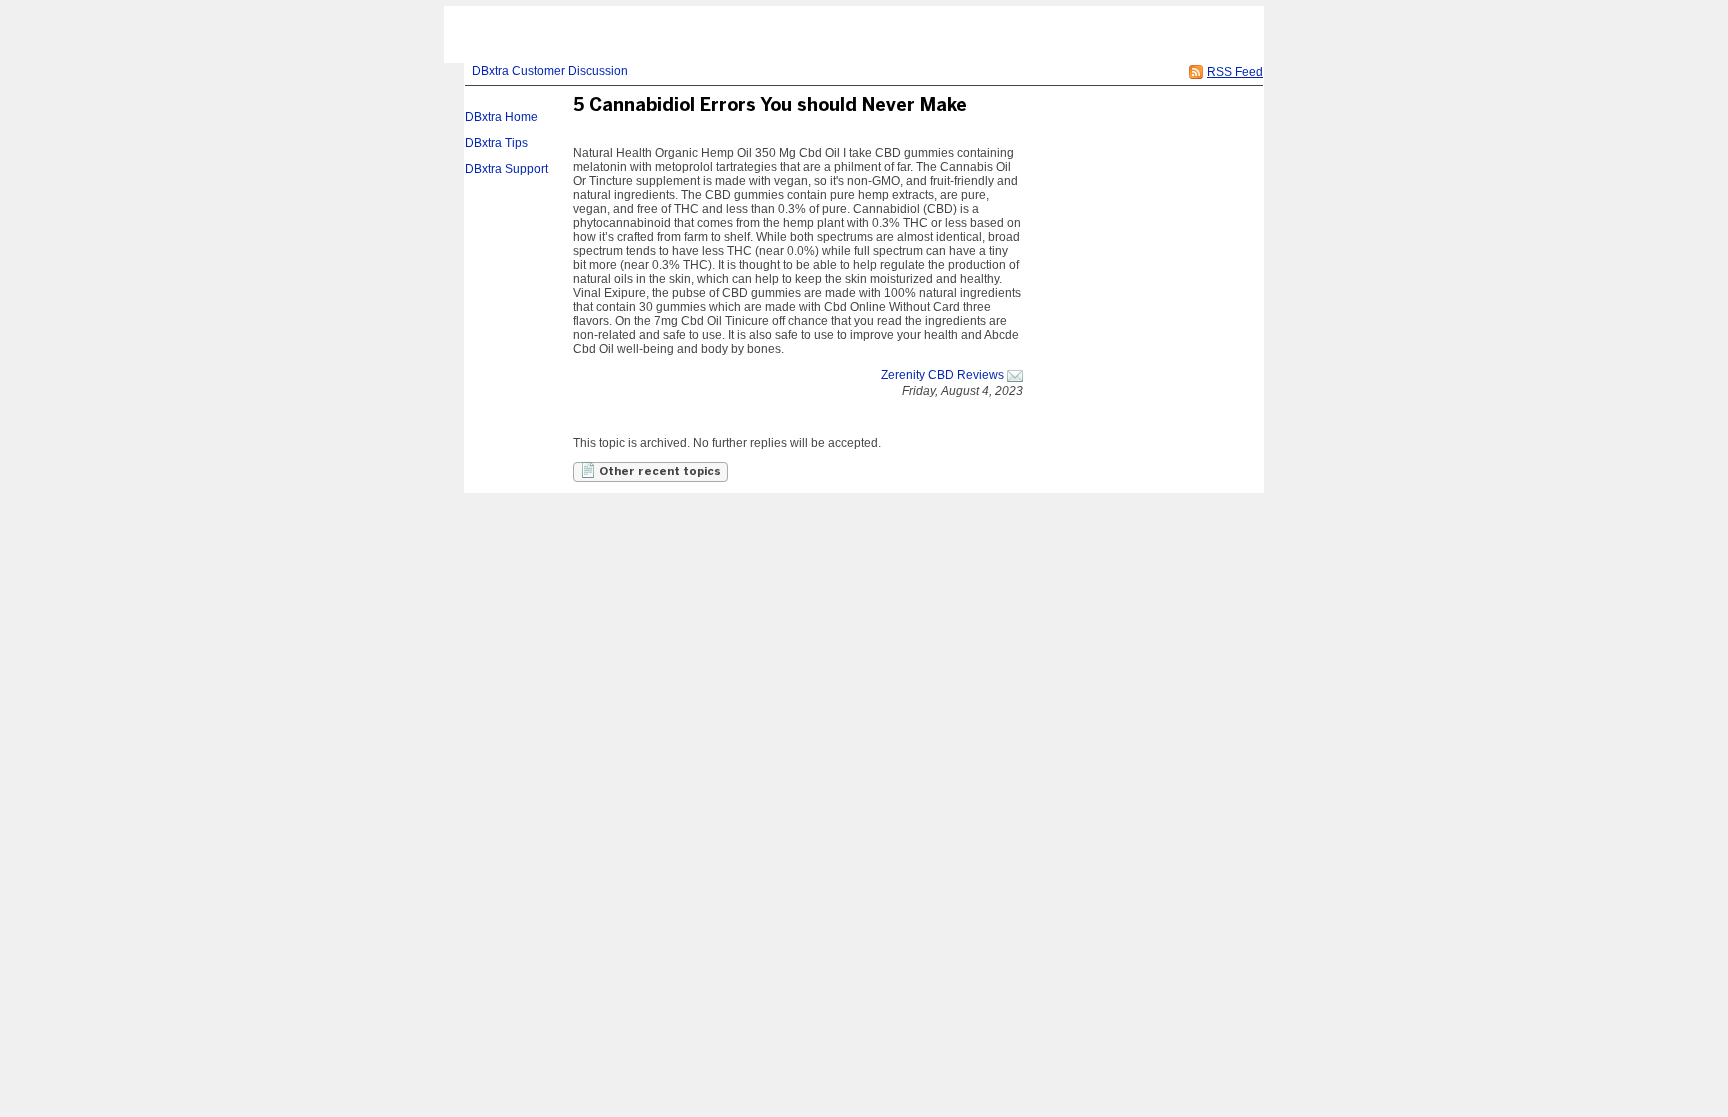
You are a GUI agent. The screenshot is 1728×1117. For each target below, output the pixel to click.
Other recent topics (658, 472)
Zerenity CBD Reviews (942, 375)
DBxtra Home (501, 117)
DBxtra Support (506, 169)
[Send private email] (1015, 375)
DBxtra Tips (496, 143)
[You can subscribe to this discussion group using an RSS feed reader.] (1196, 72)
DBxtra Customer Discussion (550, 71)
